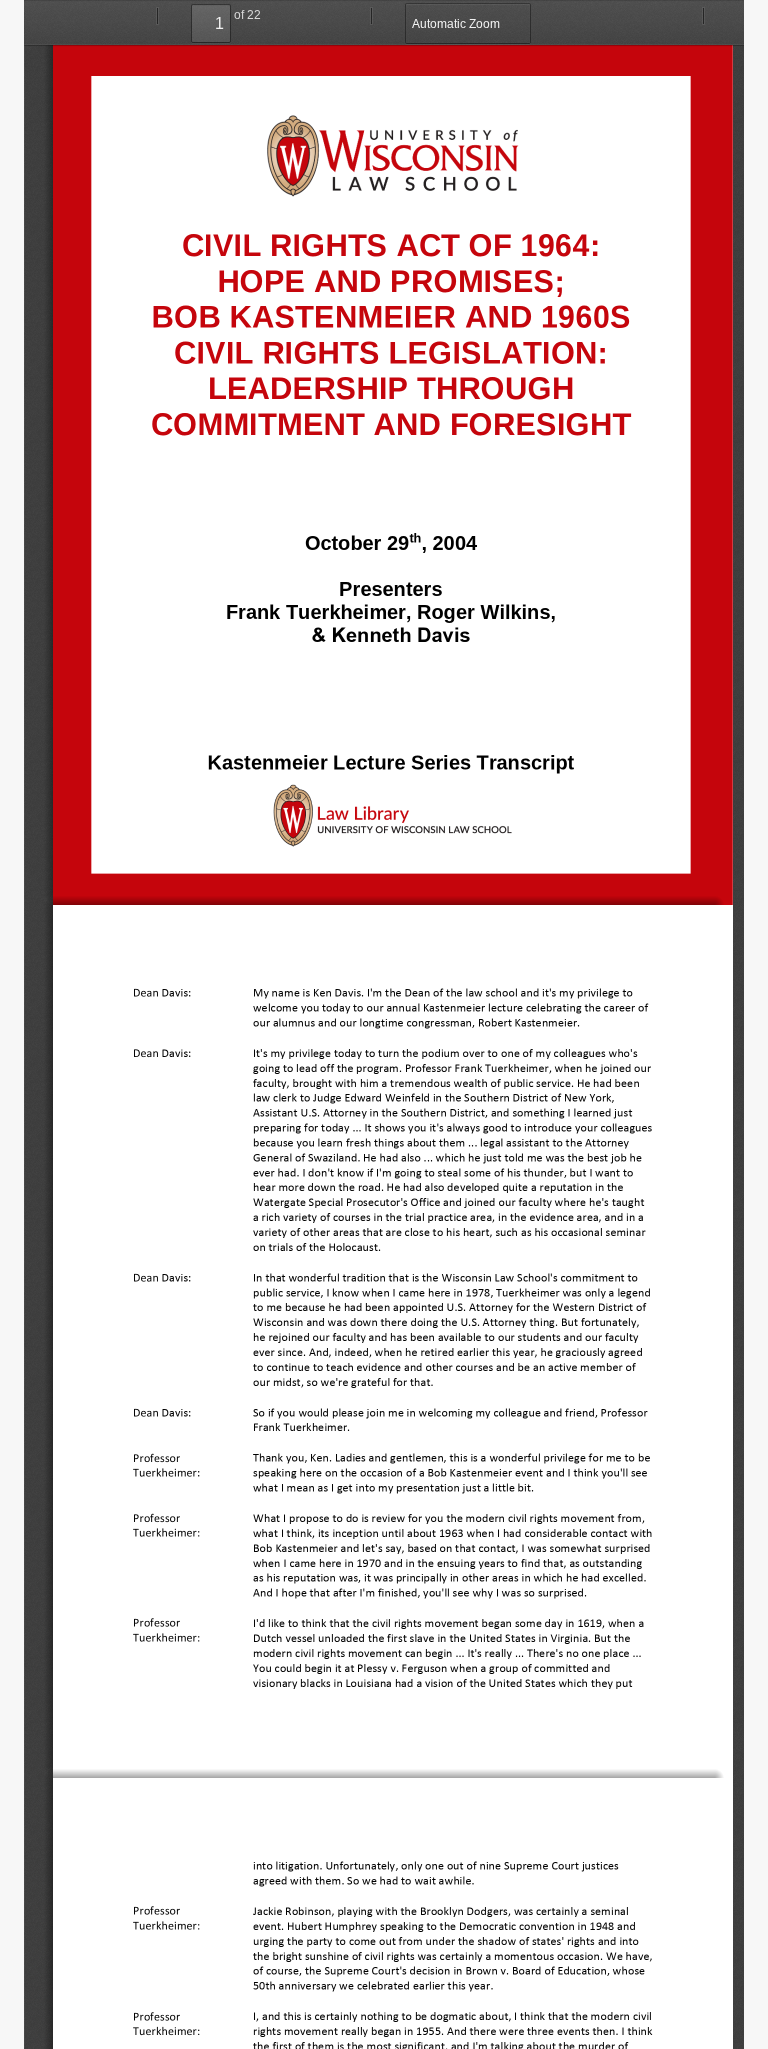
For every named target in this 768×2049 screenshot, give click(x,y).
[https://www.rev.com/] (232, 1721)
